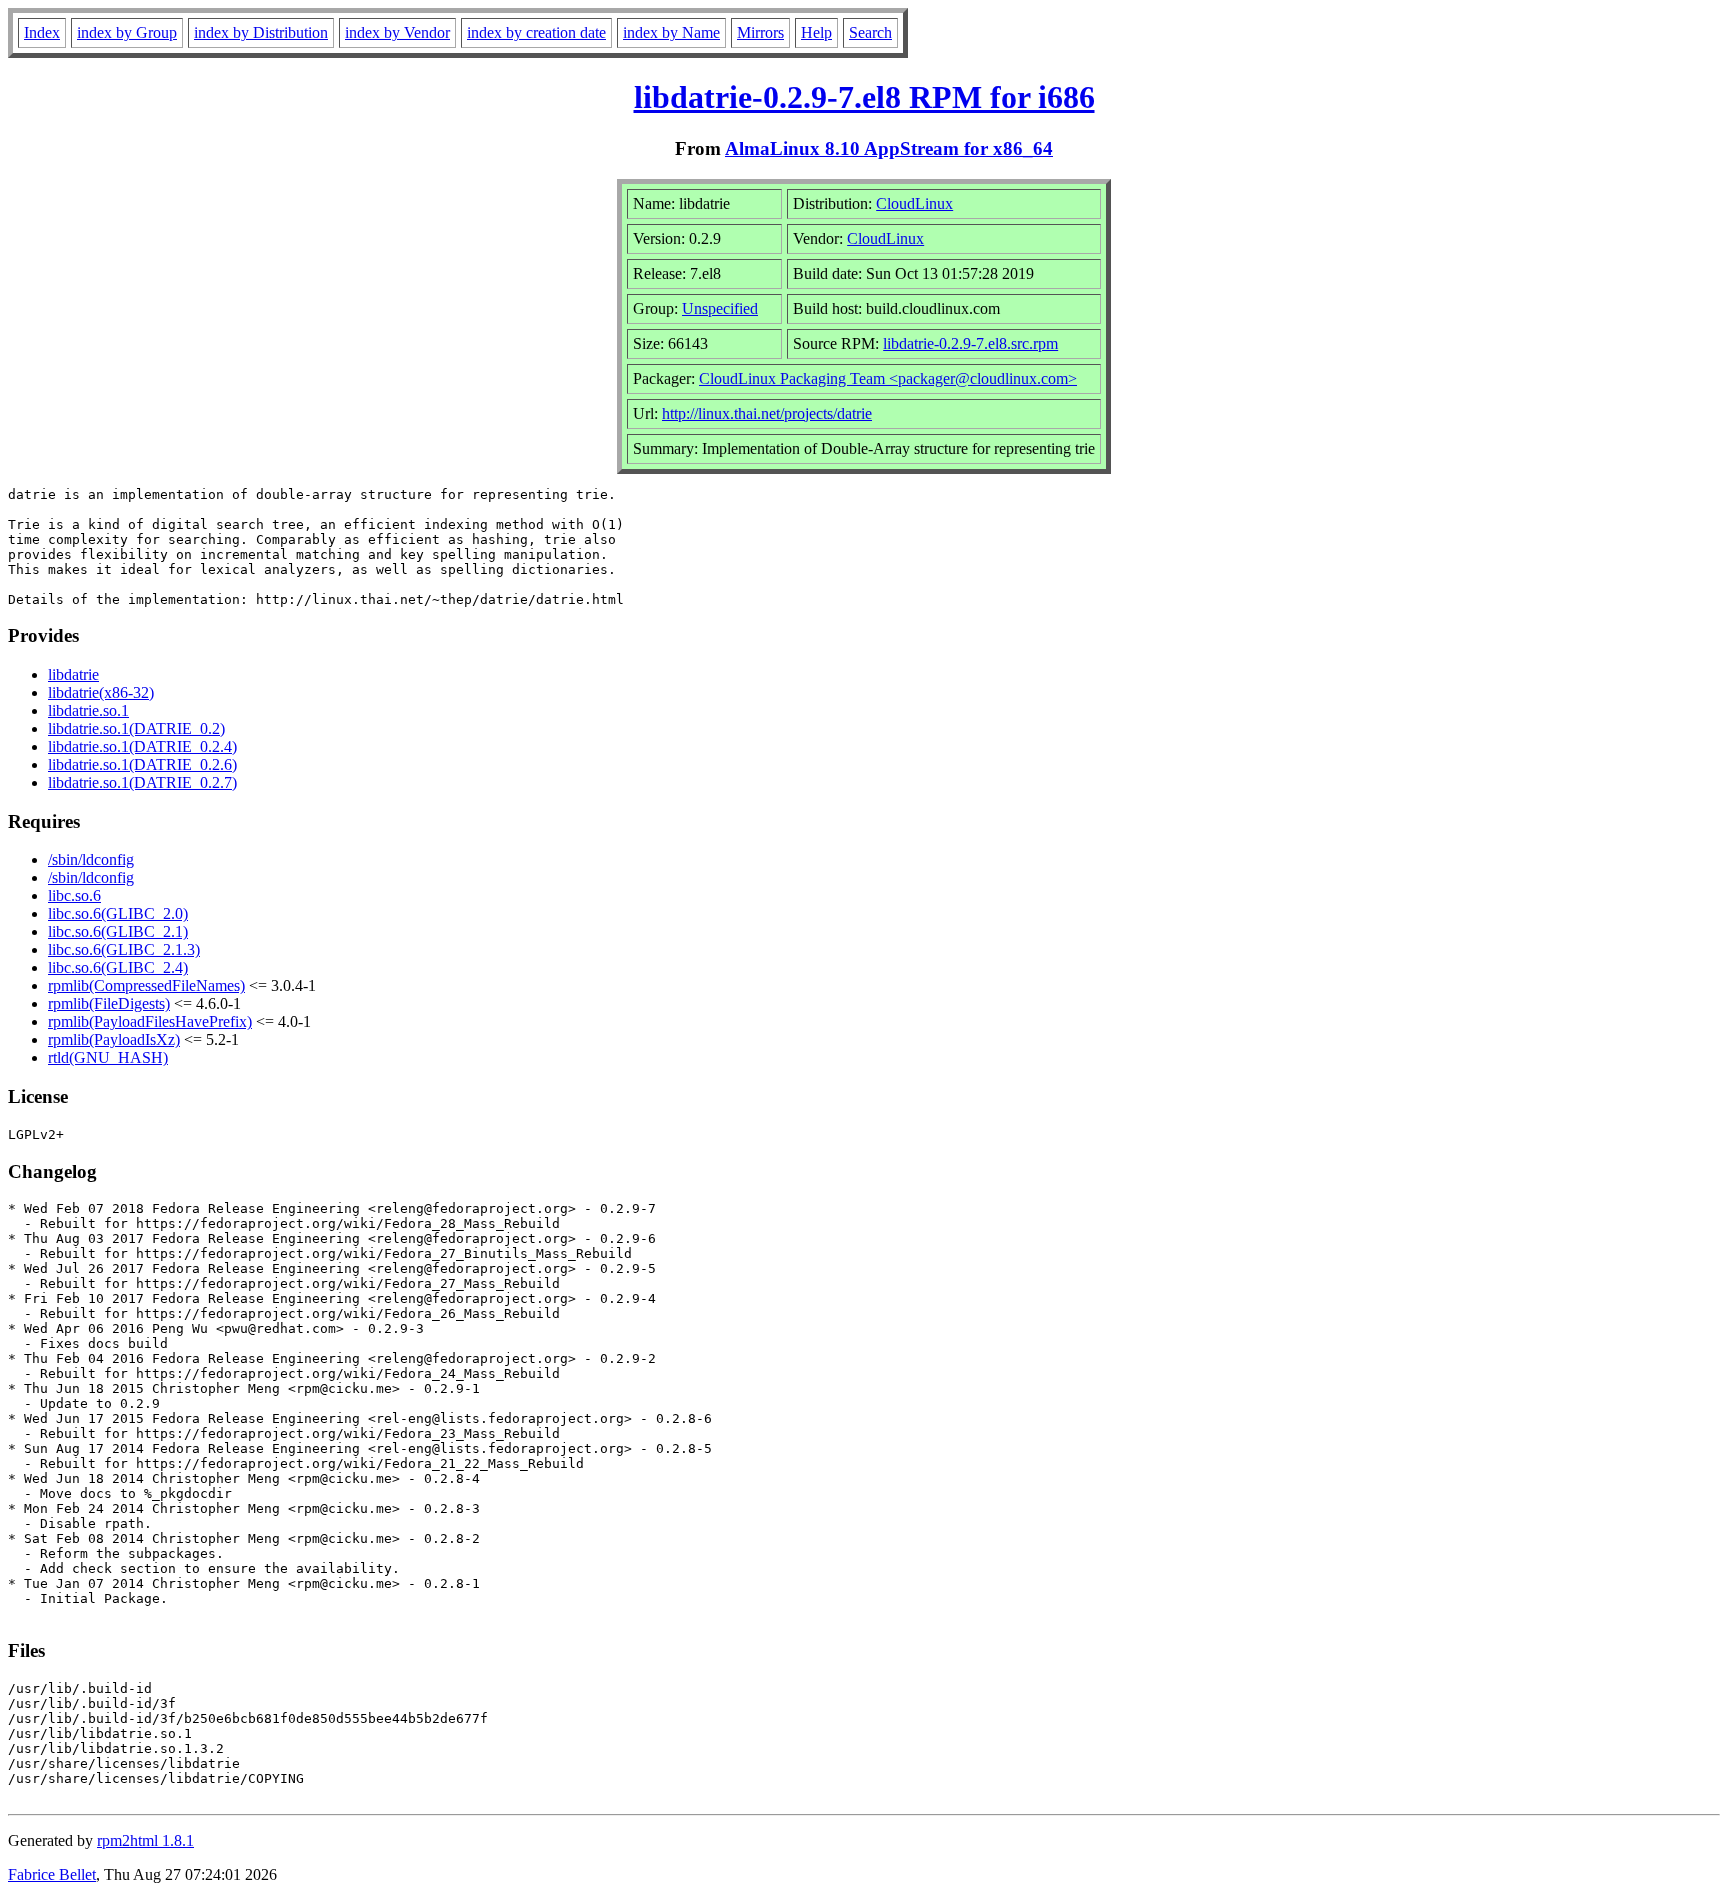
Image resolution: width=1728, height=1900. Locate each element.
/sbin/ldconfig (91, 859)
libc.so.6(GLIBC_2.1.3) (124, 949)
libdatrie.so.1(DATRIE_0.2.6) (142, 764)
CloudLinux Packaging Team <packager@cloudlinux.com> (888, 378)
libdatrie (73, 674)
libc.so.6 (74, 895)
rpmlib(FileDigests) (109, 1003)
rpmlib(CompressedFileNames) (146, 985)
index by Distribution (261, 32)
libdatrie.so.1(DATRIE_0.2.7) (142, 782)
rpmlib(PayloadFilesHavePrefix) (150, 1021)
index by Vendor (397, 32)
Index (42, 32)
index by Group (127, 32)
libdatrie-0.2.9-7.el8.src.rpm (970, 343)
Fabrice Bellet (52, 1874)
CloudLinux (914, 203)
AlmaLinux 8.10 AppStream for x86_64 (889, 148)
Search (870, 32)
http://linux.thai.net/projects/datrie (767, 413)
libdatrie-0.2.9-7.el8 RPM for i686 (864, 97)
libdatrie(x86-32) (101, 692)
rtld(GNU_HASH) (108, 1057)
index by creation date (536, 32)
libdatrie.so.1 (88, 710)
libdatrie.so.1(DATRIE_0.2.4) (142, 746)
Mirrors (760, 32)
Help (816, 32)
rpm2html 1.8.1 (145, 1840)
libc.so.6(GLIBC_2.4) (118, 967)
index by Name (671, 32)
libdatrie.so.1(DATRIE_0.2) (136, 728)
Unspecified (720, 308)
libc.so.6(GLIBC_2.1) (118, 931)
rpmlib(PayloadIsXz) (114, 1039)
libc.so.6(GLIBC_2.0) (118, 913)
